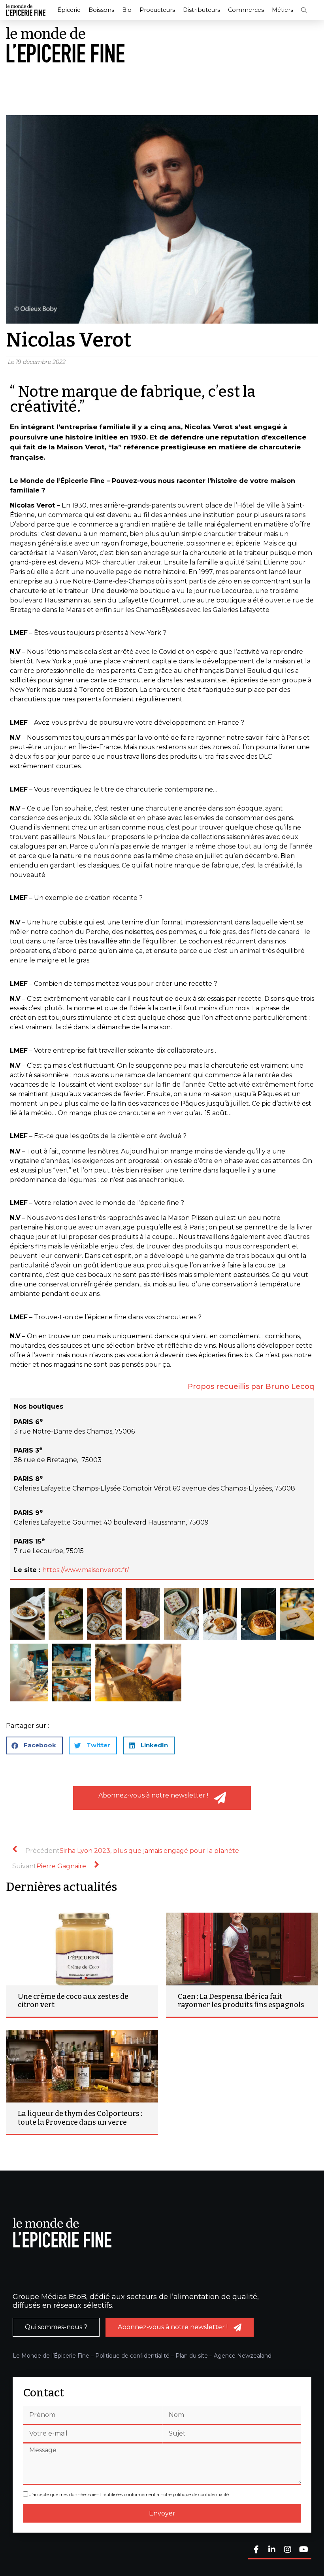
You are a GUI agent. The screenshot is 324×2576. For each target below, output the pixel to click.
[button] (304, 10)
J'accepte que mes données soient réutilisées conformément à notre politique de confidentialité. (130, 2495)
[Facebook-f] (256, 2550)
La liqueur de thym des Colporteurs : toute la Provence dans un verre (80, 2118)
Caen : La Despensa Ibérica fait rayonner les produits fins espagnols (241, 2001)
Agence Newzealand (243, 2356)
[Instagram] (288, 2550)
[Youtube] (303, 2550)
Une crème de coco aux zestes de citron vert (73, 2001)
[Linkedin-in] (272, 2550)
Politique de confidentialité (132, 2356)
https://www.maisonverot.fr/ (86, 1570)
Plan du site (192, 2356)
